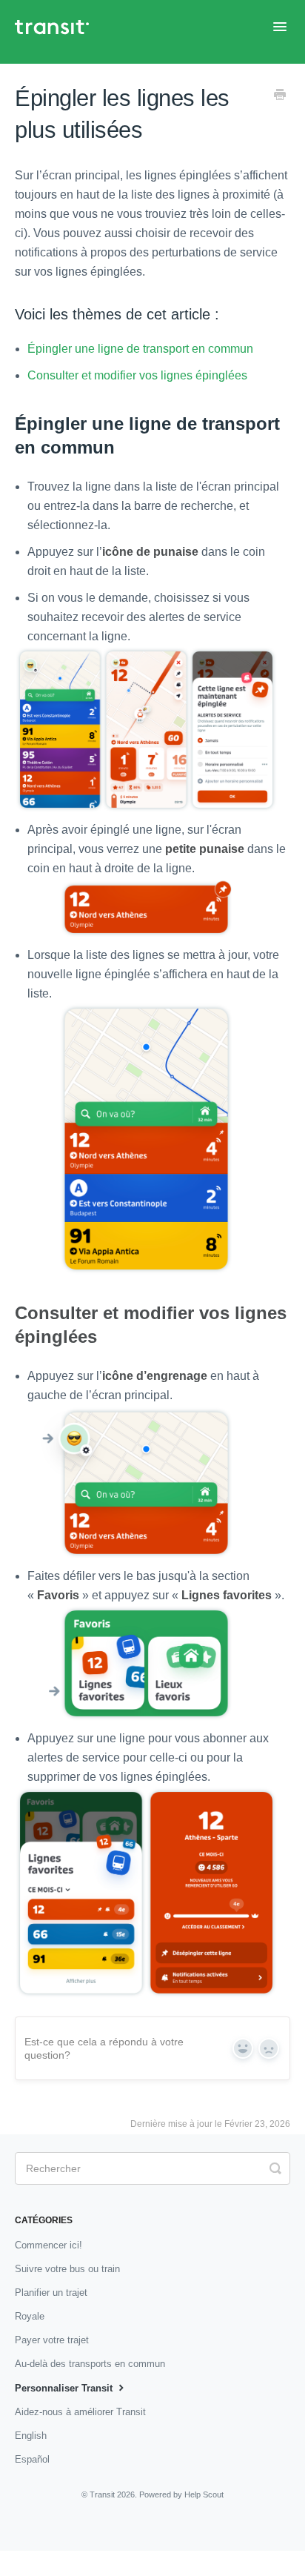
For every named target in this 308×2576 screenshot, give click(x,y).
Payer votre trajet (52, 2340)
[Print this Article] (280, 96)
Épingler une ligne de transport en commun (140, 349)
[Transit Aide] (59, 32)
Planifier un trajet (51, 2293)
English (31, 2436)
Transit (102, 2494)
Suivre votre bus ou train (67, 2269)
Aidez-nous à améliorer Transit (80, 2412)
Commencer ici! (48, 2245)
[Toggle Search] (275, 2167)
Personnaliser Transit (65, 2388)
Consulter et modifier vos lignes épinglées (137, 375)
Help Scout (204, 2494)
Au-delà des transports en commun (90, 2364)
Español (32, 2459)
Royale (30, 2316)
